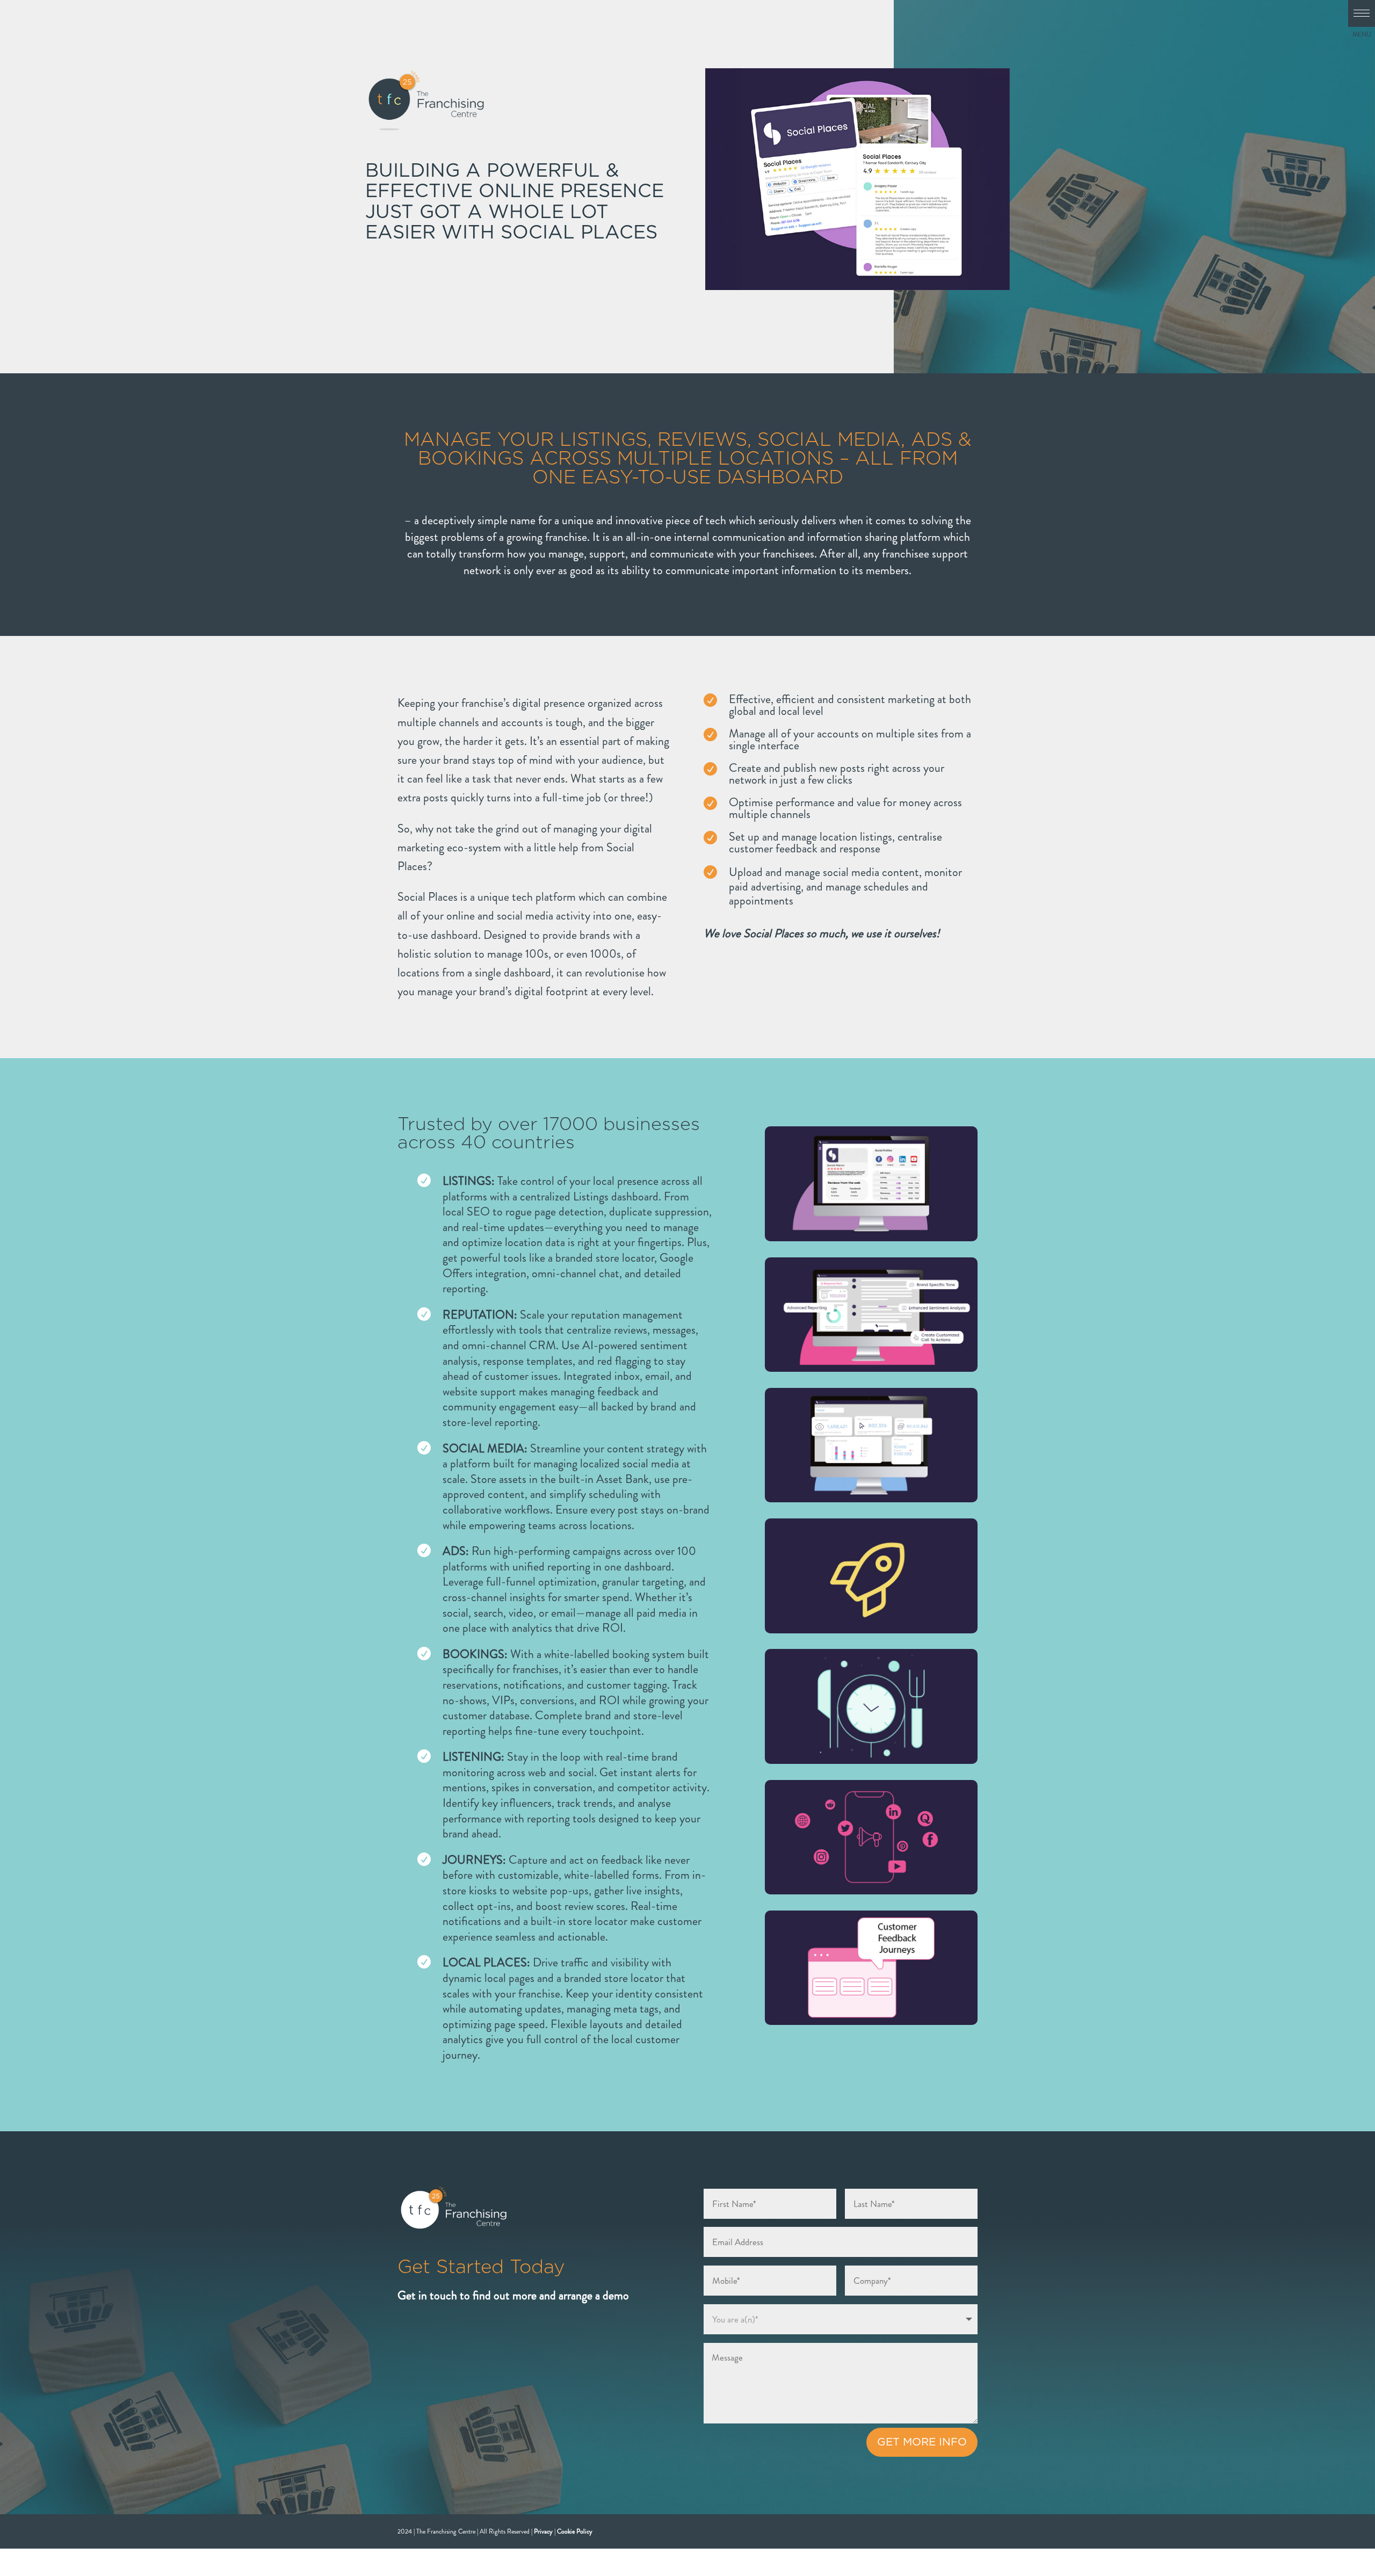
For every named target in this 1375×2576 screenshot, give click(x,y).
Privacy (543, 2531)
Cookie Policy (575, 2531)
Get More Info (922, 2442)
